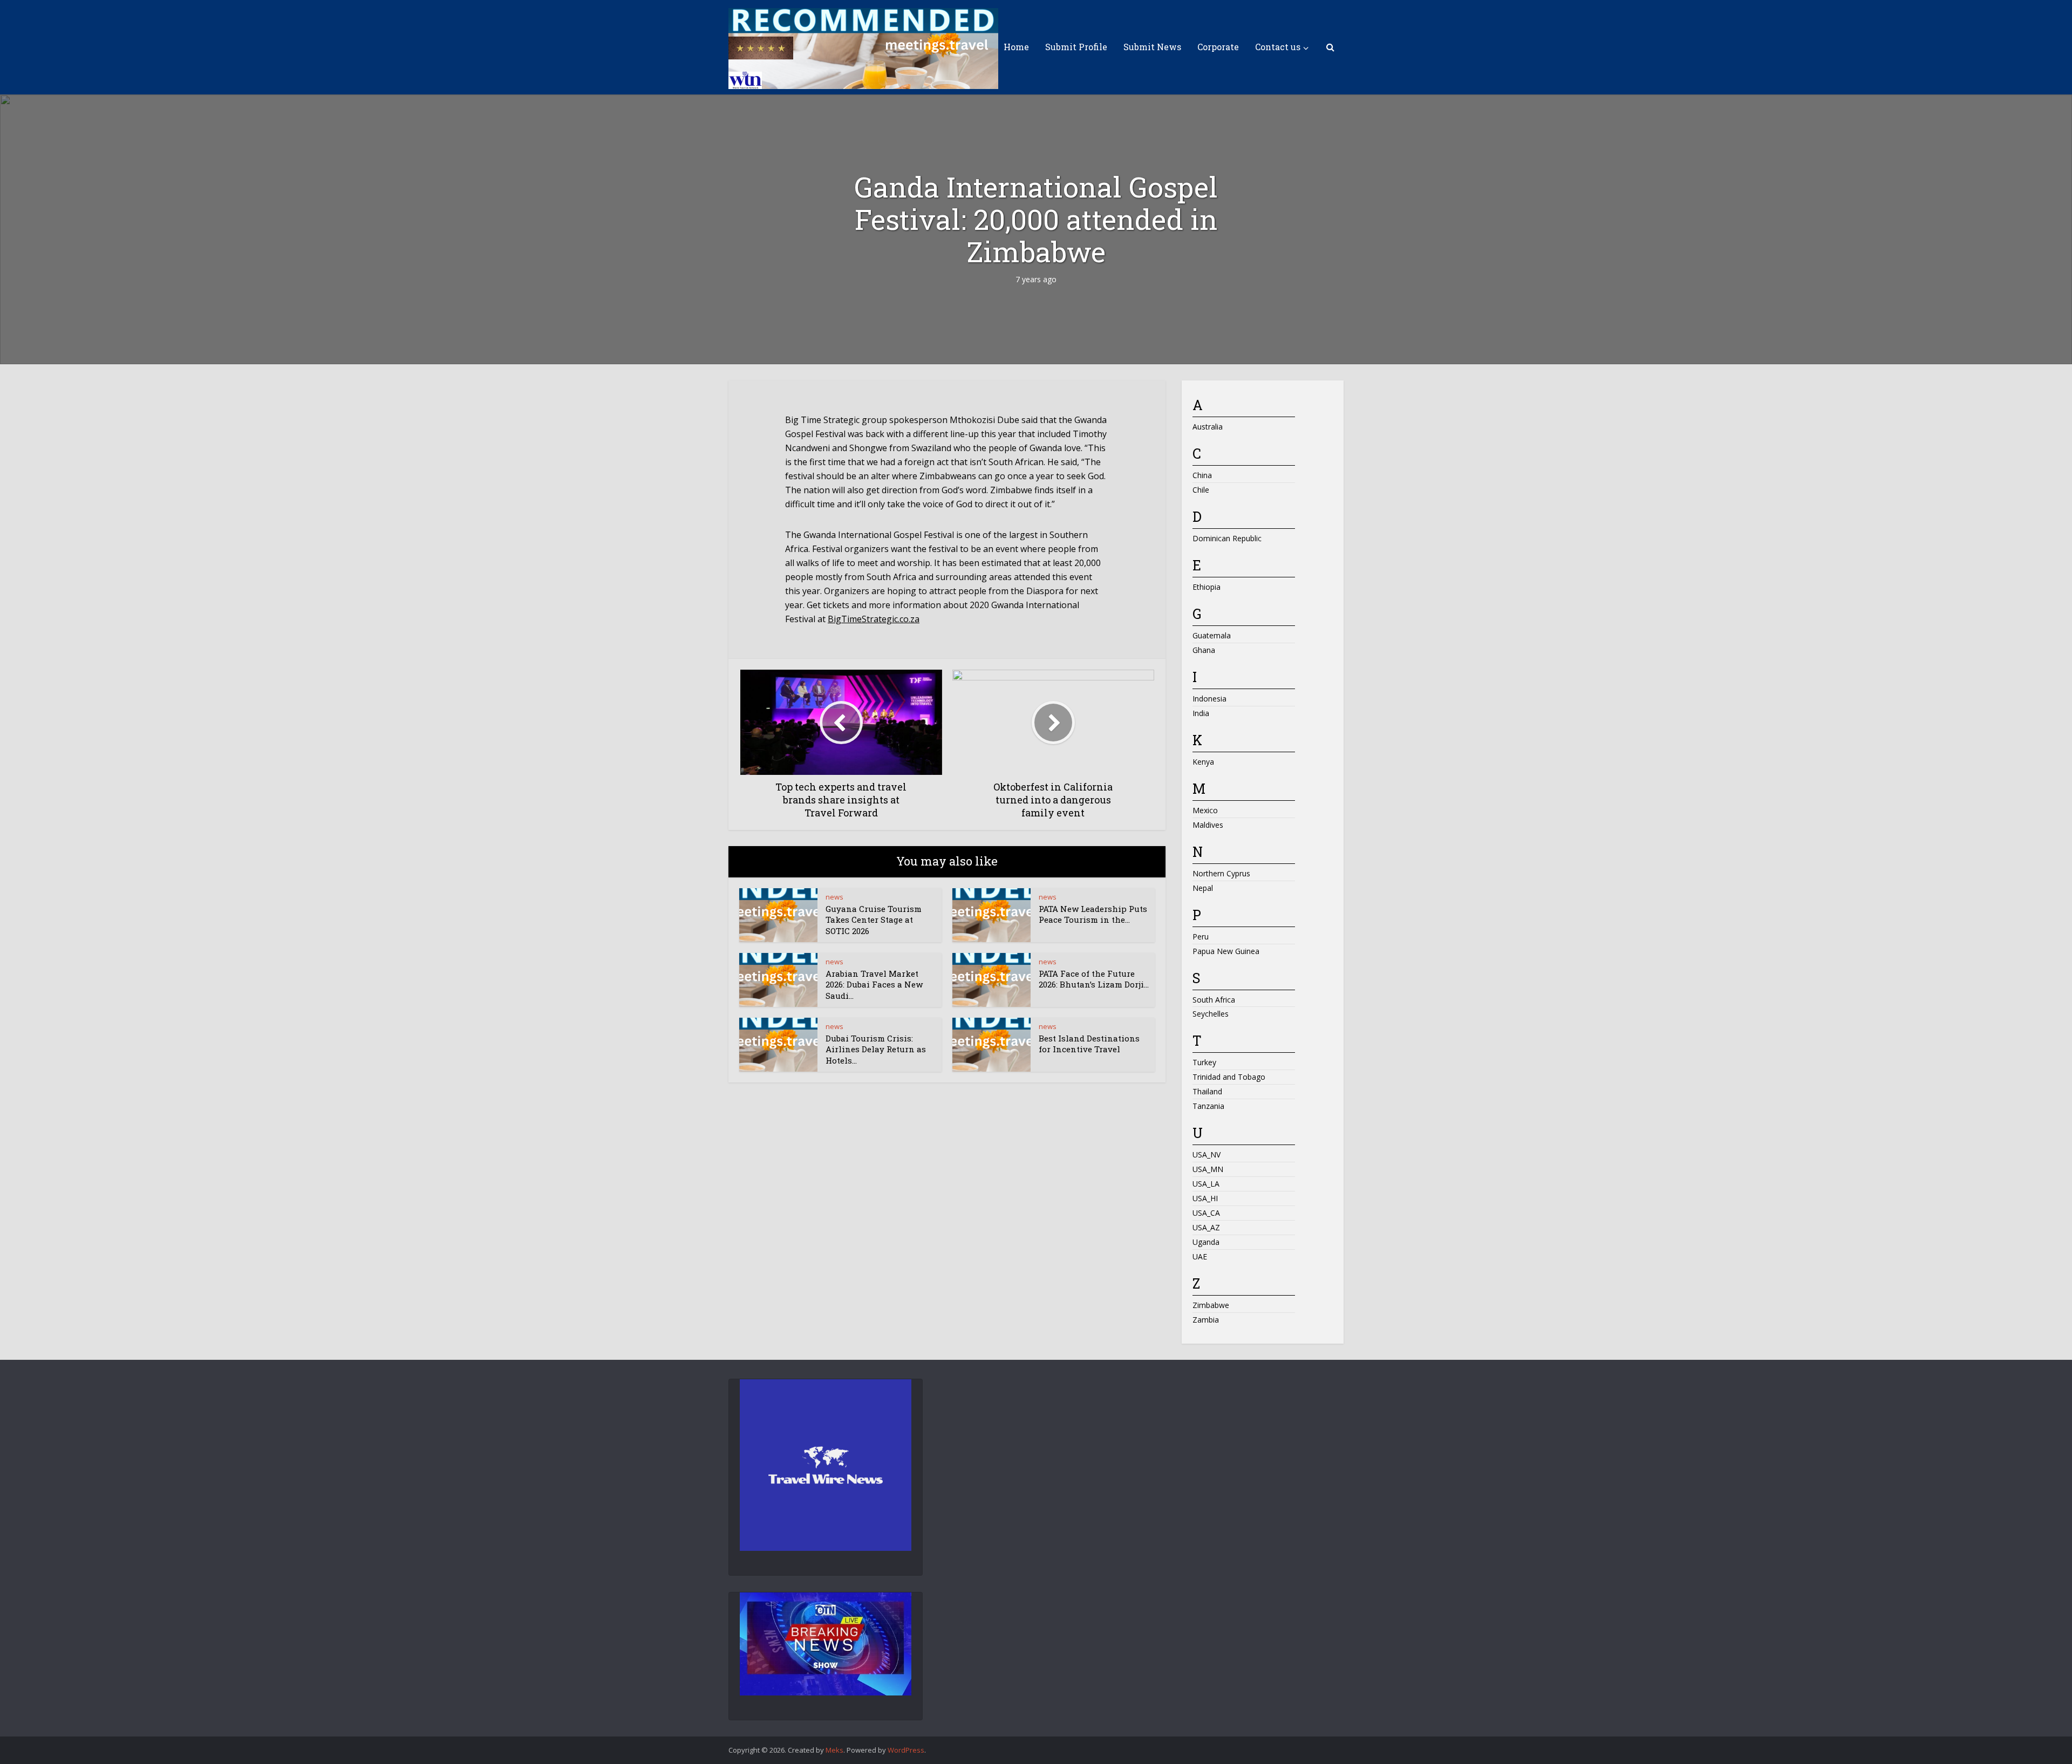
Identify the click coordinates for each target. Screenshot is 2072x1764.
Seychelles (1211, 1014)
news (834, 897)
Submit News (1152, 47)
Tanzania (1208, 1106)
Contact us (1278, 47)
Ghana (1204, 650)
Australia (1208, 427)
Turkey (1204, 1062)
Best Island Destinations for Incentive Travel (1089, 1044)
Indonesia (1209, 699)
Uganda (1206, 1242)
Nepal (1203, 888)
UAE (1200, 1256)
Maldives (1208, 825)
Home (1016, 47)
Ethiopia (1207, 587)
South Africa (1214, 1000)
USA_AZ (1206, 1227)
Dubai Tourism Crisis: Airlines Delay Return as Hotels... (876, 1049)
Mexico (1205, 810)
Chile (1201, 490)
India (1201, 713)
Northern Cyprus (1221, 873)
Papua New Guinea (1226, 951)
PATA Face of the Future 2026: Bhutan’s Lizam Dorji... (1094, 979)
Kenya (1203, 762)
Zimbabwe (1211, 1305)
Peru (1201, 937)
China (1202, 475)
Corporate (1218, 47)
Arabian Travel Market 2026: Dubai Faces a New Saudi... (874, 985)
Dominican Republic (1227, 538)
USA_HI (1205, 1198)
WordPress (906, 1750)
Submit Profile (1076, 47)
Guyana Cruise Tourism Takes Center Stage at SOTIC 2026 (874, 920)
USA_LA (1206, 1184)
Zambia (1206, 1320)
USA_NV (1207, 1155)
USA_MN (1208, 1169)
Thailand (1207, 1091)
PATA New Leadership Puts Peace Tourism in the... (1093, 914)
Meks (834, 1750)
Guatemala (1212, 635)
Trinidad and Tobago (1229, 1077)
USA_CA (1206, 1213)
